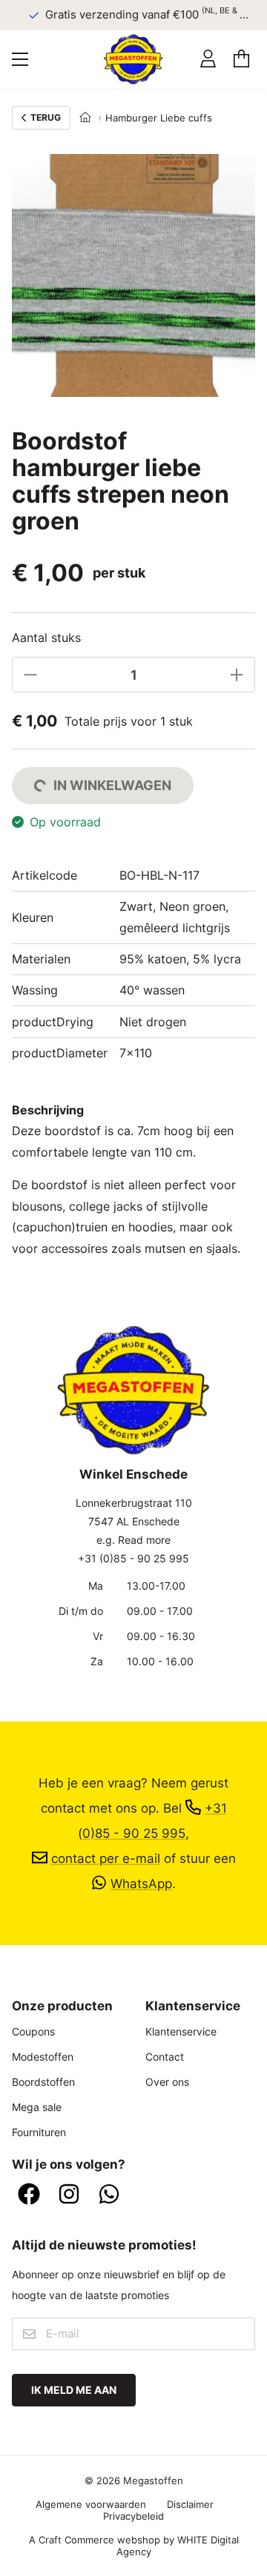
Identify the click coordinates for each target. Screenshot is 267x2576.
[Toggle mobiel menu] (20, 59)
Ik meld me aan (74, 2390)
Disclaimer (190, 2504)
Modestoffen (43, 2057)
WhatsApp (141, 1883)
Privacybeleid (133, 2516)
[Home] (85, 118)
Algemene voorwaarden (91, 2504)
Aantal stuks (46, 638)
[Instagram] (69, 2195)
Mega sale (37, 2107)
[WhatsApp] (109, 2195)
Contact (165, 2057)
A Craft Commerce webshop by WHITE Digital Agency (134, 2546)
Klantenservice (181, 2031)
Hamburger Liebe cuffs (159, 118)
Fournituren (39, 2132)
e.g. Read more (133, 1540)
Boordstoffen (43, 2082)
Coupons (33, 2031)
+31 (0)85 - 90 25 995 (133, 1558)
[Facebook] (29, 2195)
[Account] (208, 59)
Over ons (167, 2082)
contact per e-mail (106, 1858)
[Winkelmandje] (241, 59)
